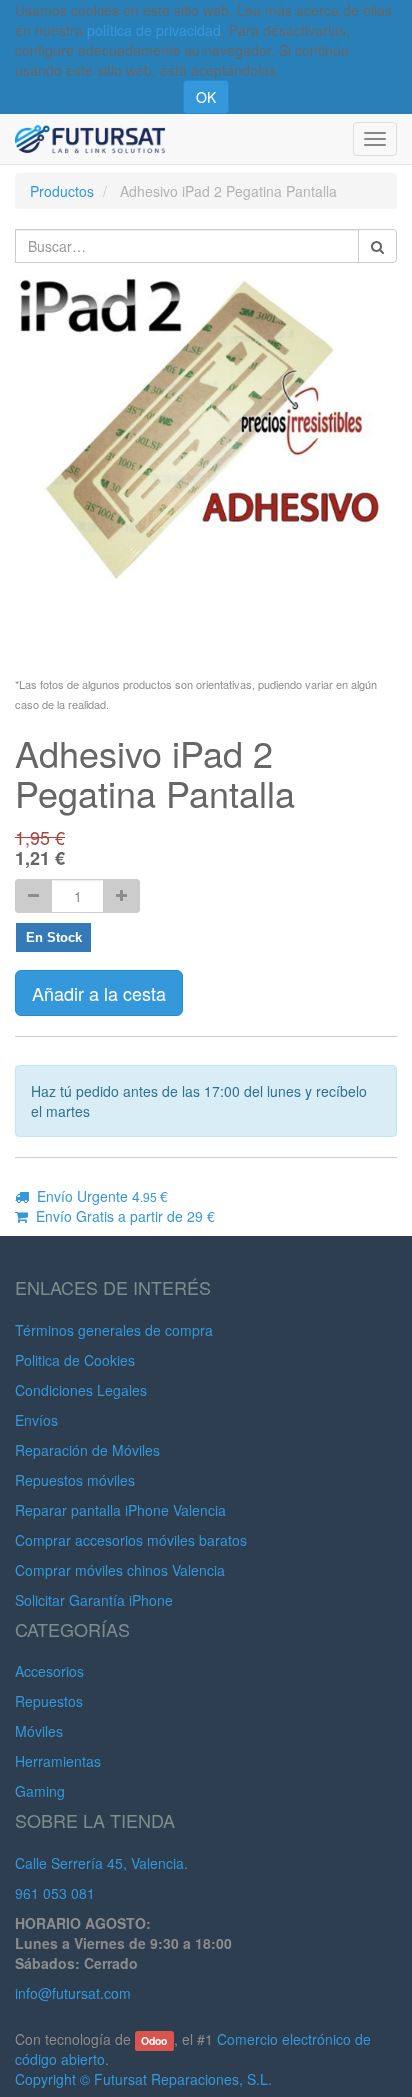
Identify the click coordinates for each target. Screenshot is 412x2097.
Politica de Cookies (75, 1360)
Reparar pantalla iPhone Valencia (120, 1510)
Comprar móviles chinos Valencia (120, 1570)
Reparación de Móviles (87, 1450)
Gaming (40, 1791)
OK (206, 97)
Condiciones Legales (81, 1390)
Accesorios (49, 1671)
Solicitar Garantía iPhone (94, 1600)
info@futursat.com (73, 1993)
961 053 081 (55, 1893)
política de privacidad (154, 30)
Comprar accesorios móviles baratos (131, 1540)
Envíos (36, 1420)
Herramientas (58, 1761)
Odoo (154, 2040)
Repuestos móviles (75, 1480)
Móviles (39, 1731)
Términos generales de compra (114, 1330)
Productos (62, 191)
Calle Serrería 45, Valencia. (101, 1863)
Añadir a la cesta (99, 993)
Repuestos (49, 1701)
